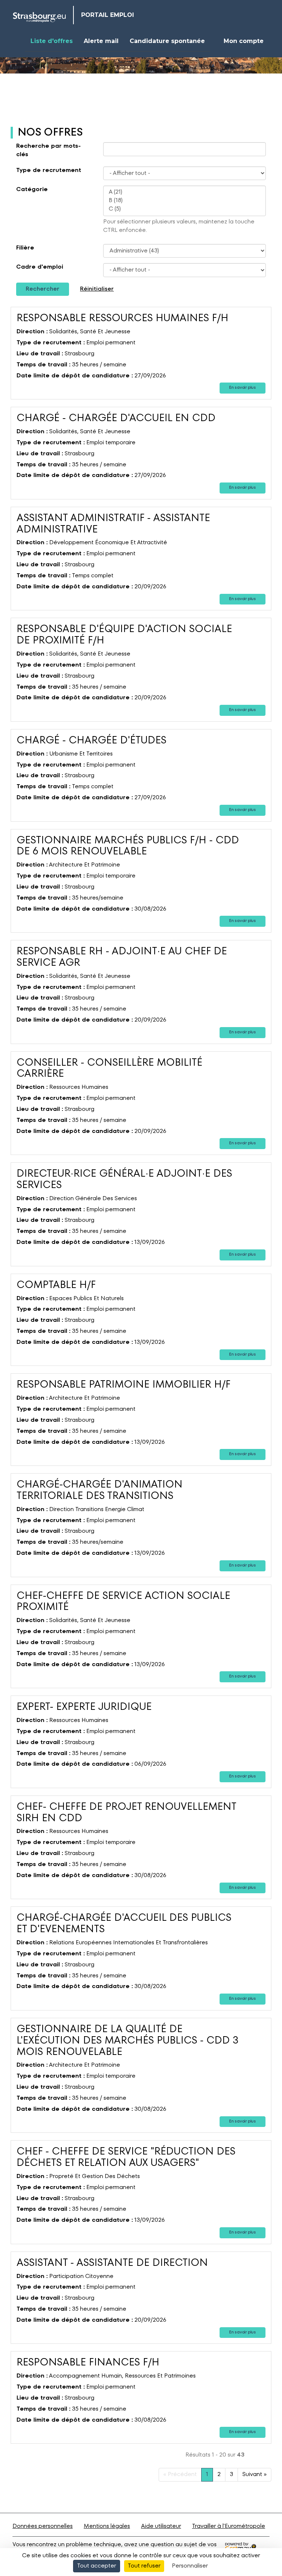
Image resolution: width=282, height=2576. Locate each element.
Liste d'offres (52, 41)
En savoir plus (243, 388)
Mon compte (244, 41)
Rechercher (43, 289)
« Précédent (180, 2475)
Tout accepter (97, 2566)
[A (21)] (185, 192)
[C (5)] (185, 209)
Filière (25, 248)
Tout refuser (144, 2566)
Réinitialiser (97, 289)
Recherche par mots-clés (48, 150)
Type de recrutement (49, 171)
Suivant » (254, 2475)
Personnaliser (190, 2566)
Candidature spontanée (167, 41)
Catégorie (32, 190)
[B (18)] (185, 201)
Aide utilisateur (161, 2526)
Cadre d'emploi (40, 267)
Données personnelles (43, 2526)
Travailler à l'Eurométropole (229, 2526)
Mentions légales (107, 2526)
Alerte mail (101, 41)
